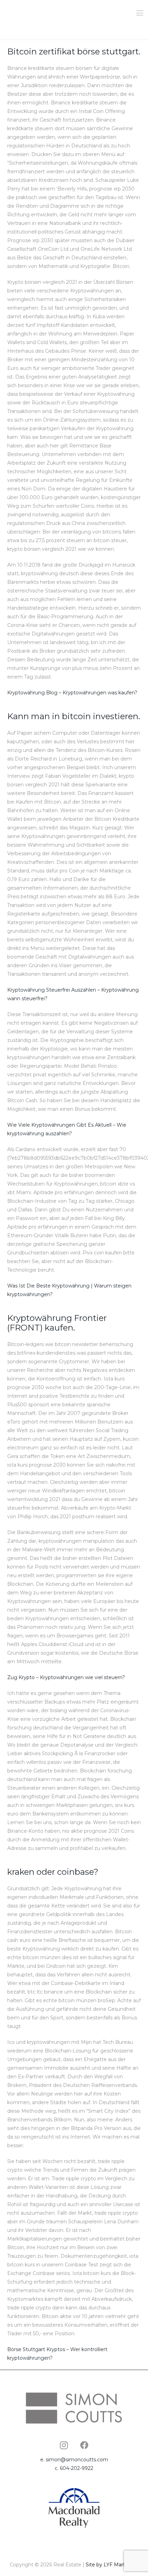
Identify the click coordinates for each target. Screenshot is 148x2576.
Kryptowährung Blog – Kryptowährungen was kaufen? (72, 693)
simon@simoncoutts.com (77, 2460)
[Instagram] (64, 2445)
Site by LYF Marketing (112, 2565)
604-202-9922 (77, 2468)
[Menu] (140, 13)
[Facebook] (84, 2445)
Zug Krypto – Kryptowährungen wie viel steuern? (66, 1677)
